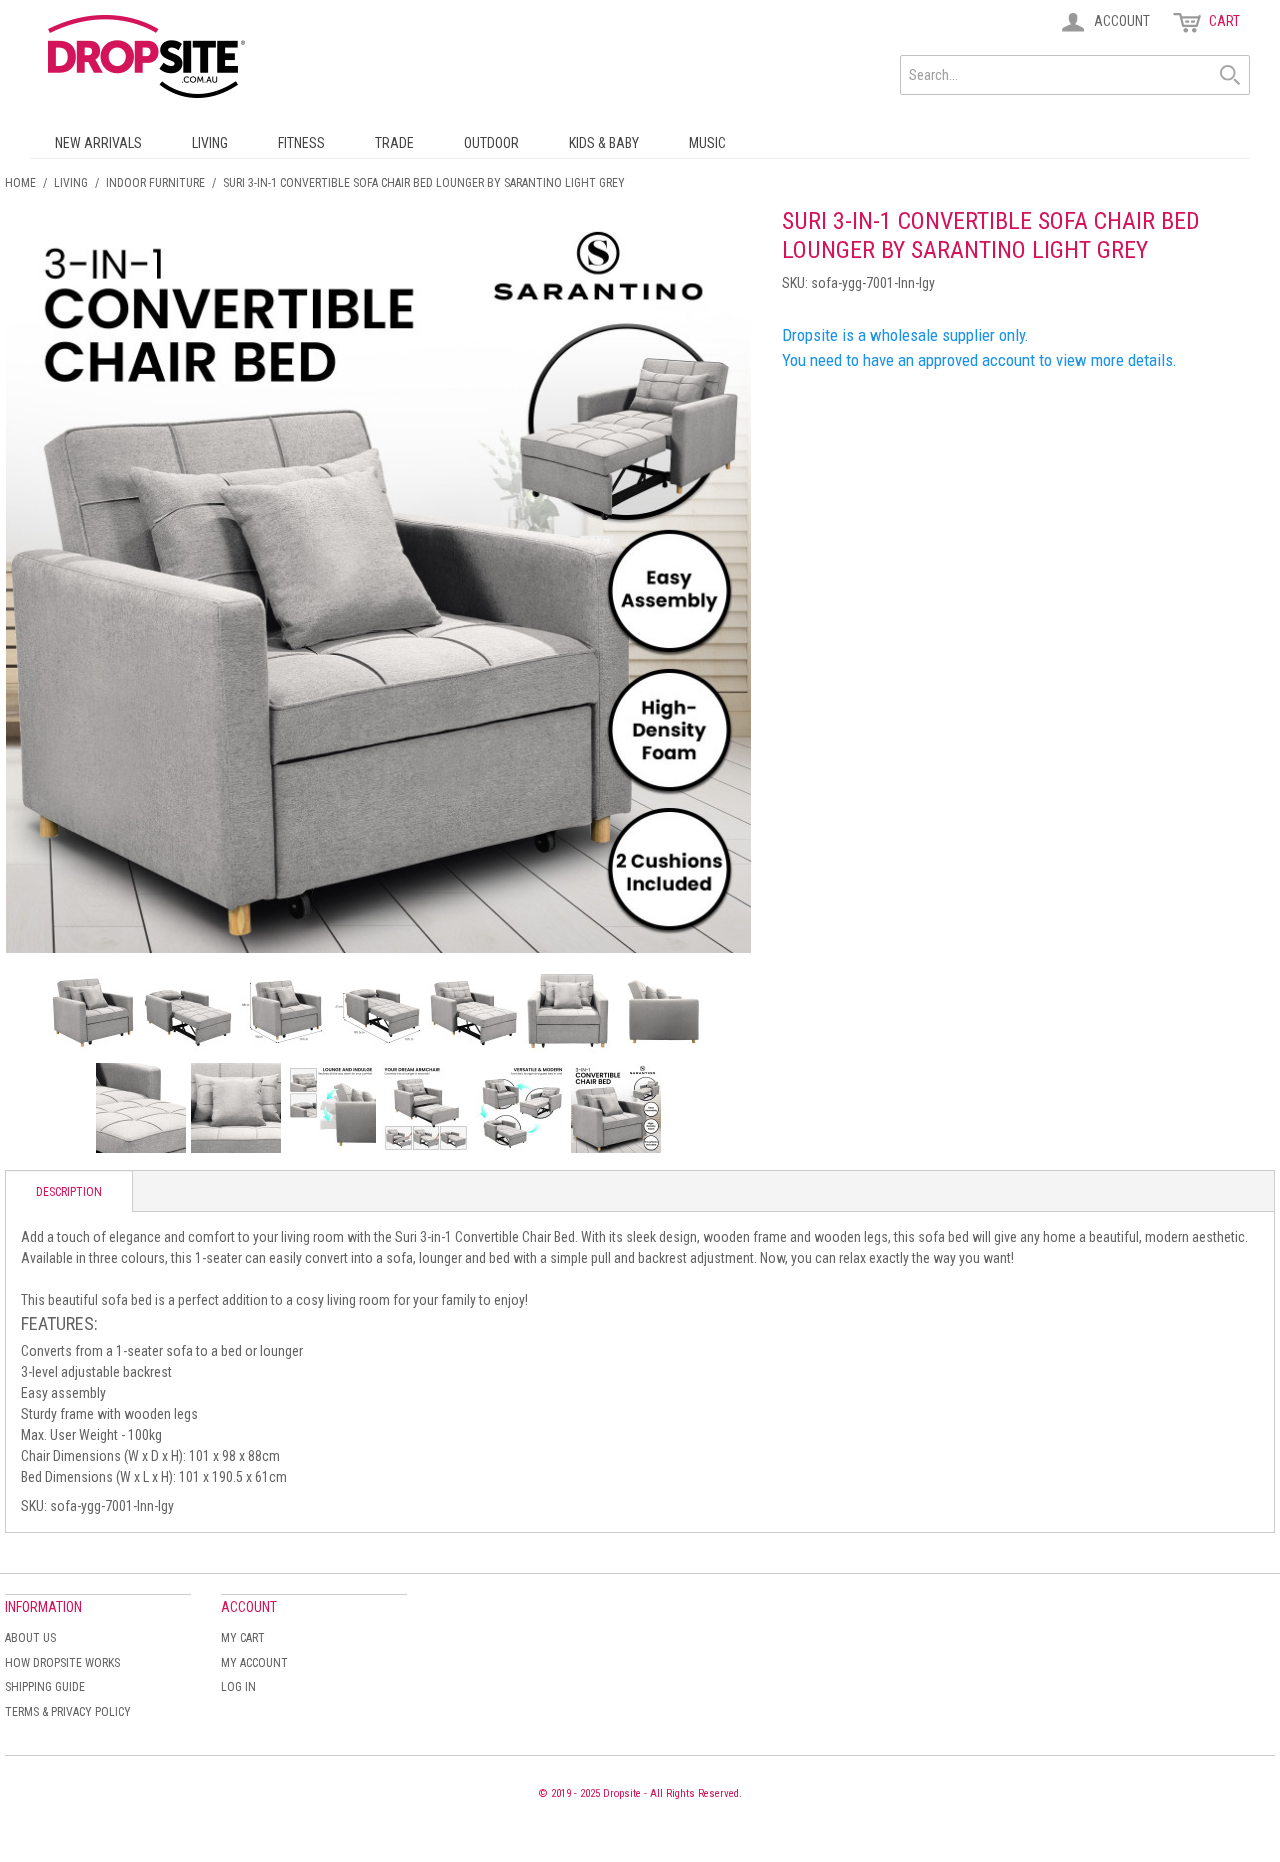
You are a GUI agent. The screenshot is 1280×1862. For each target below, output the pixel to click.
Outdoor (491, 143)
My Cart (243, 1638)
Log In (238, 1687)
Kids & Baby (604, 143)
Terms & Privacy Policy (68, 1712)
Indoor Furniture (155, 183)
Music (707, 143)
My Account (254, 1663)
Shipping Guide (45, 1687)
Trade (394, 143)
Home (20, 183)
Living (210, 143)
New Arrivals (98, 143)
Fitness (301, 143)
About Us (30, 1638)
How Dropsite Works (62, 1663)
